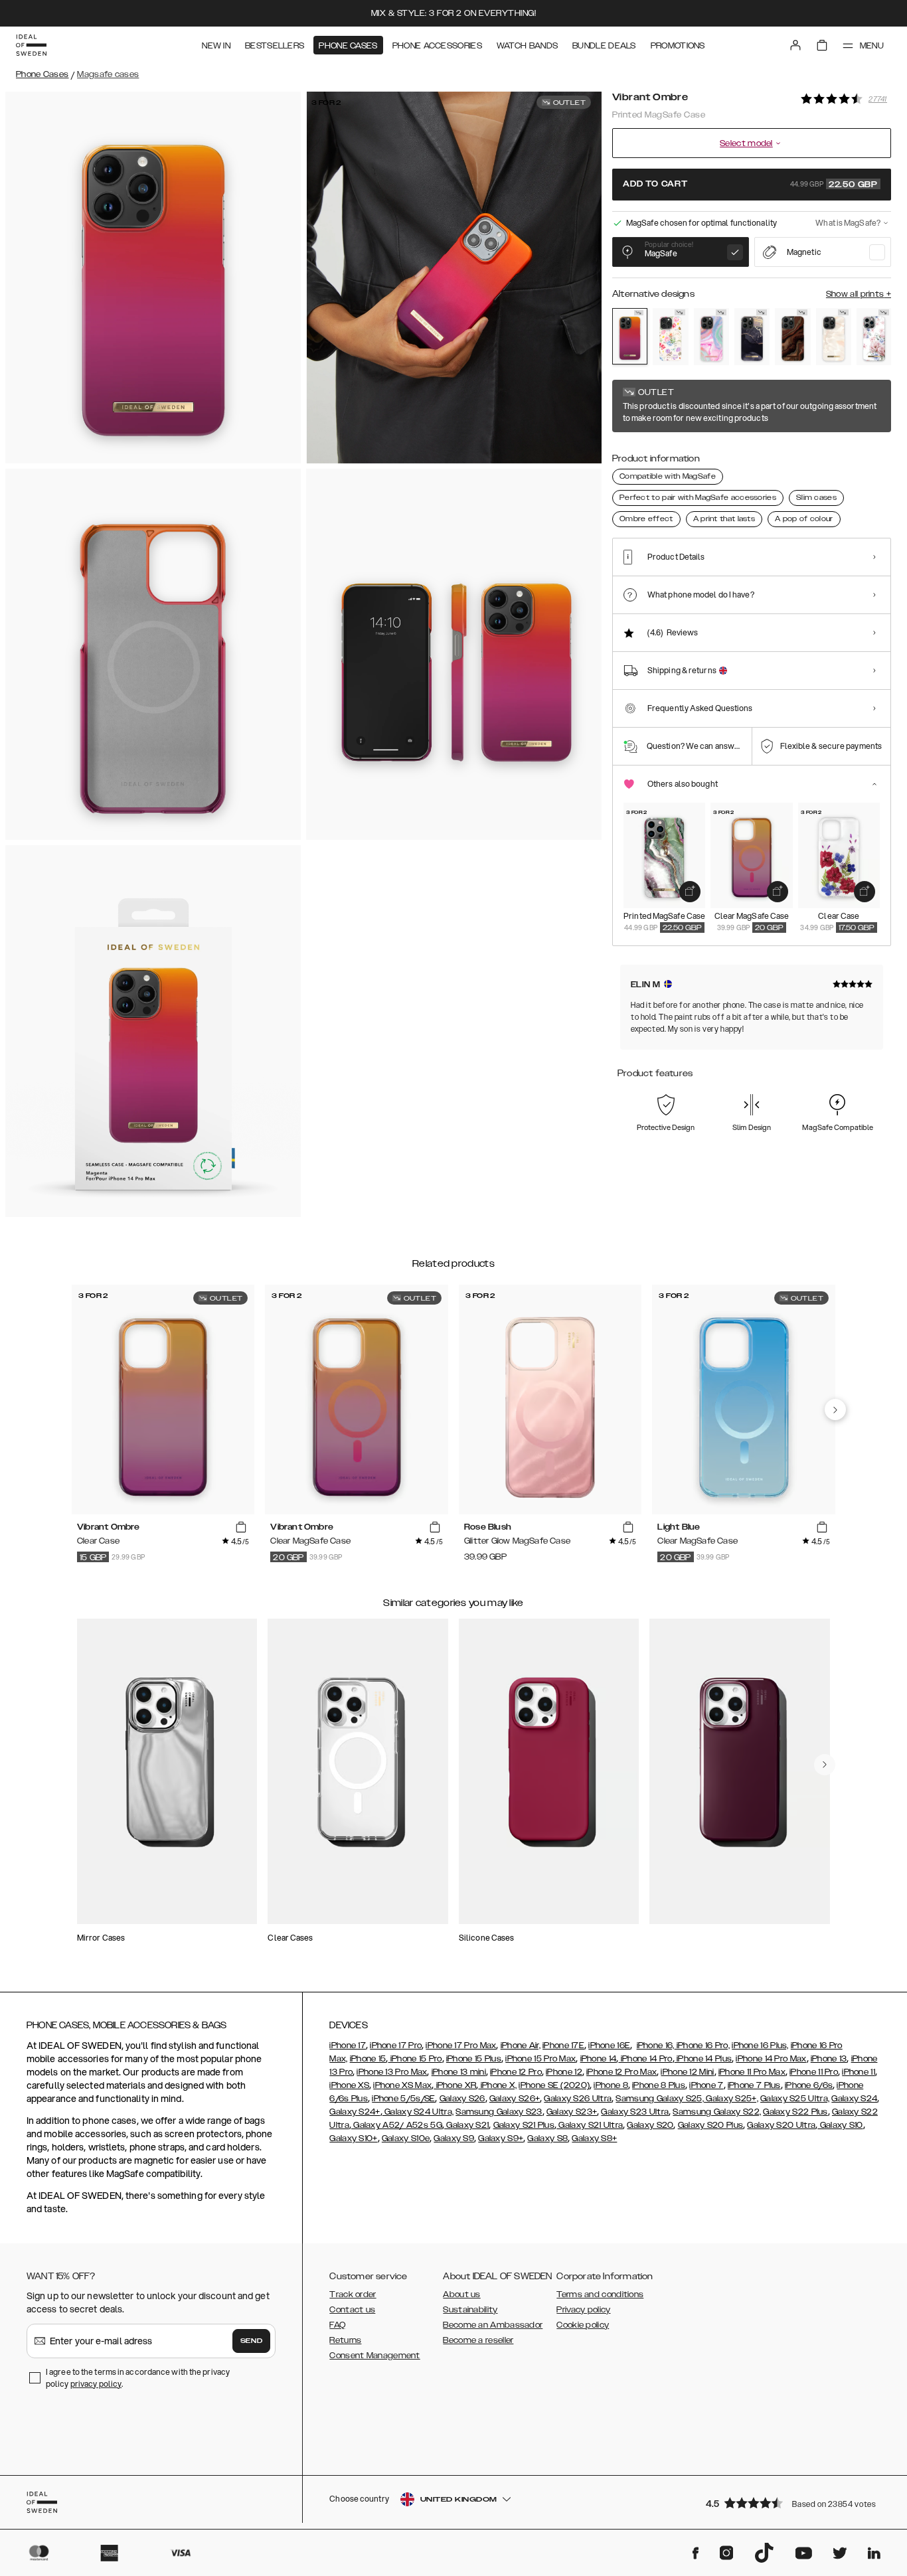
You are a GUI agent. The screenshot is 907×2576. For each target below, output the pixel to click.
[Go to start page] (31, 45)
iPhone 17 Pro (396, 2046)
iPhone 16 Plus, (760, 2046)
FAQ (337, 2325)
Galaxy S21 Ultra (590, 2125)
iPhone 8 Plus (659, 2085)
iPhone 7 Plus (754, 2085)
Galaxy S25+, (731, 2099)
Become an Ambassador (493, 2325)
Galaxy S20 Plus (711, 2125)
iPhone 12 (564, 2072)
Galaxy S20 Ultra (781, 2125)
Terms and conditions (600, 2294)
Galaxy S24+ (355, 2112)
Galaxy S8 (547, 2138)
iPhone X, (497, 2085)
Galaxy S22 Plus (795, 2112)
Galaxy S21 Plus (524, 2125)
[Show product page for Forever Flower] (670, 337)
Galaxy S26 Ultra (578, 2099)
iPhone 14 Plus (703, 2059)
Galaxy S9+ (501, 2138)
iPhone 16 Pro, (702, 2046)
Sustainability (470, 2310)
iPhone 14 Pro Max (771, 2059)
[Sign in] (795, 45)
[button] (794, 2503)
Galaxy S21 (466, 2125)
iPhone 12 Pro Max (621, 2072)
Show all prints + (859, 294)
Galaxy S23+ (572, 2112)
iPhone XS (349, 2085)
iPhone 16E (609, 2046)
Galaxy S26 (462, 2099)
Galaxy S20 (650, 2125)
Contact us (352, 2310)
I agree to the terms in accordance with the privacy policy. (138, 2378)
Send (252, 2341)
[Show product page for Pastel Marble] (711, 337)
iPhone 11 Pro (814, 2072)
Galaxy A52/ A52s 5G (397, 2125)
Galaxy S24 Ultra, (418, 2112)
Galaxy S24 (854, 2099)
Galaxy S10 (840, 2125)
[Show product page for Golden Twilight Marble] (752, 337)
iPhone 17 (348, 2046)
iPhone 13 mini (459, 2072)
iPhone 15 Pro (415, 2059)
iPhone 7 (706, 2085)
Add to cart (750, 185)
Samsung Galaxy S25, (660, 2099)
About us (461, 2294)
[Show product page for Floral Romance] (874, 337)
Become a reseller (478, 2340)
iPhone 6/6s (809, 2085)
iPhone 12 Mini (687, 2072)
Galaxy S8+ (594, 2138)
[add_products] (690, 892)
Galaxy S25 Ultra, (795, 2099)
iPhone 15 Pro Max (540, 2059)
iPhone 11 (859, 2072)
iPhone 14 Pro (645, 2059)
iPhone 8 (611, 2085)
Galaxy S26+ (515, 2099)
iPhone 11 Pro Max (752, 2072)
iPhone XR (455, 2085)
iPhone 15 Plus (474, 2059)
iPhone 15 (368, 2059)
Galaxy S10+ (353, 2138)
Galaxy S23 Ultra (635, 2112)
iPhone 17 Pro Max (461, 2046)
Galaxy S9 (454, 2138)
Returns (345, 2340)
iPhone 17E (563, 2046)
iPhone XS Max (402, 2085)
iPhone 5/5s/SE (403, 2099)
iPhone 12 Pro (516, 2072)
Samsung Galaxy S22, (717, 2112)
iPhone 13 (829, 2059)
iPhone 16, (656, 2046)
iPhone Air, (521, 2046)
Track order (353, 2294)
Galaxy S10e (406, 2138)
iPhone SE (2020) (554, 2085)
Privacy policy (583, 2310)
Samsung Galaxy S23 (499, 2112)
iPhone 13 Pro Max (392, 2072)
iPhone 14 (599, 2059)
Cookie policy (583, 2325)
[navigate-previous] (835, 1409)
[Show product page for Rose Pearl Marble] (834, 337)
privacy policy (96, 2384)
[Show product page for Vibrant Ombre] (630, 336)
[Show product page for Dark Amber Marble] (792, 337)
